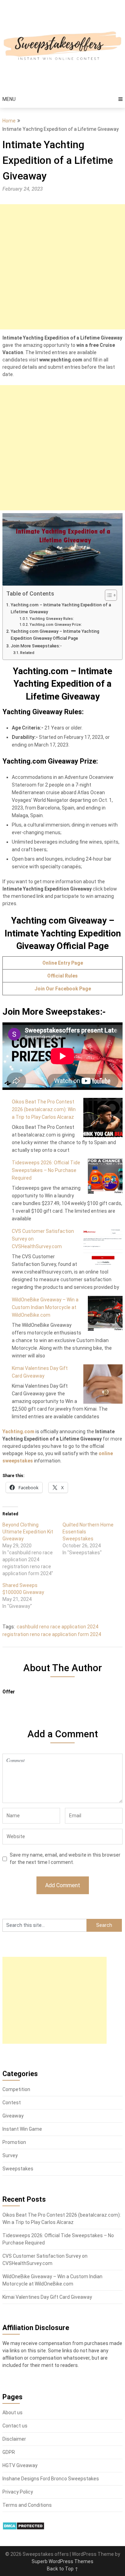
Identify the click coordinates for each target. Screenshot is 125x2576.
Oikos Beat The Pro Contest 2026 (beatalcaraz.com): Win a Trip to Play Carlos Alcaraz (44, 1109)
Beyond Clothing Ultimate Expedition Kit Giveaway (28, 1532)
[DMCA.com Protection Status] (23, 2528)
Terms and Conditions (27, 2505)
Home (9, 121)
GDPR (9, 2452)
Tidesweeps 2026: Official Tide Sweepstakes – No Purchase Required (46, 1170)
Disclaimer (14, 2439)
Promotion (14, 2142)
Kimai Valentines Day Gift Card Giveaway (47, 2297)
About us (12, 2412)
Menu (9, 99)
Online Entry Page (63, 963)
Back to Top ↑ (63, 2569)
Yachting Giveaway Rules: (52, 619)
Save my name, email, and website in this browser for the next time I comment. (65, 1859)
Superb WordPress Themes (62, 2561)
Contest (12, 2103)
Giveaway (13, 2116)
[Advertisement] (62, 267)
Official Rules (62, 976)
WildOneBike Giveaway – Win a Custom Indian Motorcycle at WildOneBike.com (45, 1307)
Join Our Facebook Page (63, 989)
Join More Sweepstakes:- (36, 646)
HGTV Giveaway (20, 2465)
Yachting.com (18, 1431)
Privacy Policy (18, 2492)
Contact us (15, 2426)
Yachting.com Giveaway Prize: (56, 625)
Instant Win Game (22, 2129)
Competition (16, 2089)
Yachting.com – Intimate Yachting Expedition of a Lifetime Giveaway (61, 608)
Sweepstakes (18, 2169)
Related (27, 653)
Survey (10, 2155)
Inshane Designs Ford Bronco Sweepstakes (51, 2479)
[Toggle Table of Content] (107, 595)
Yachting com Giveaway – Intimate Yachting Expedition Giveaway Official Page (55, 635)
